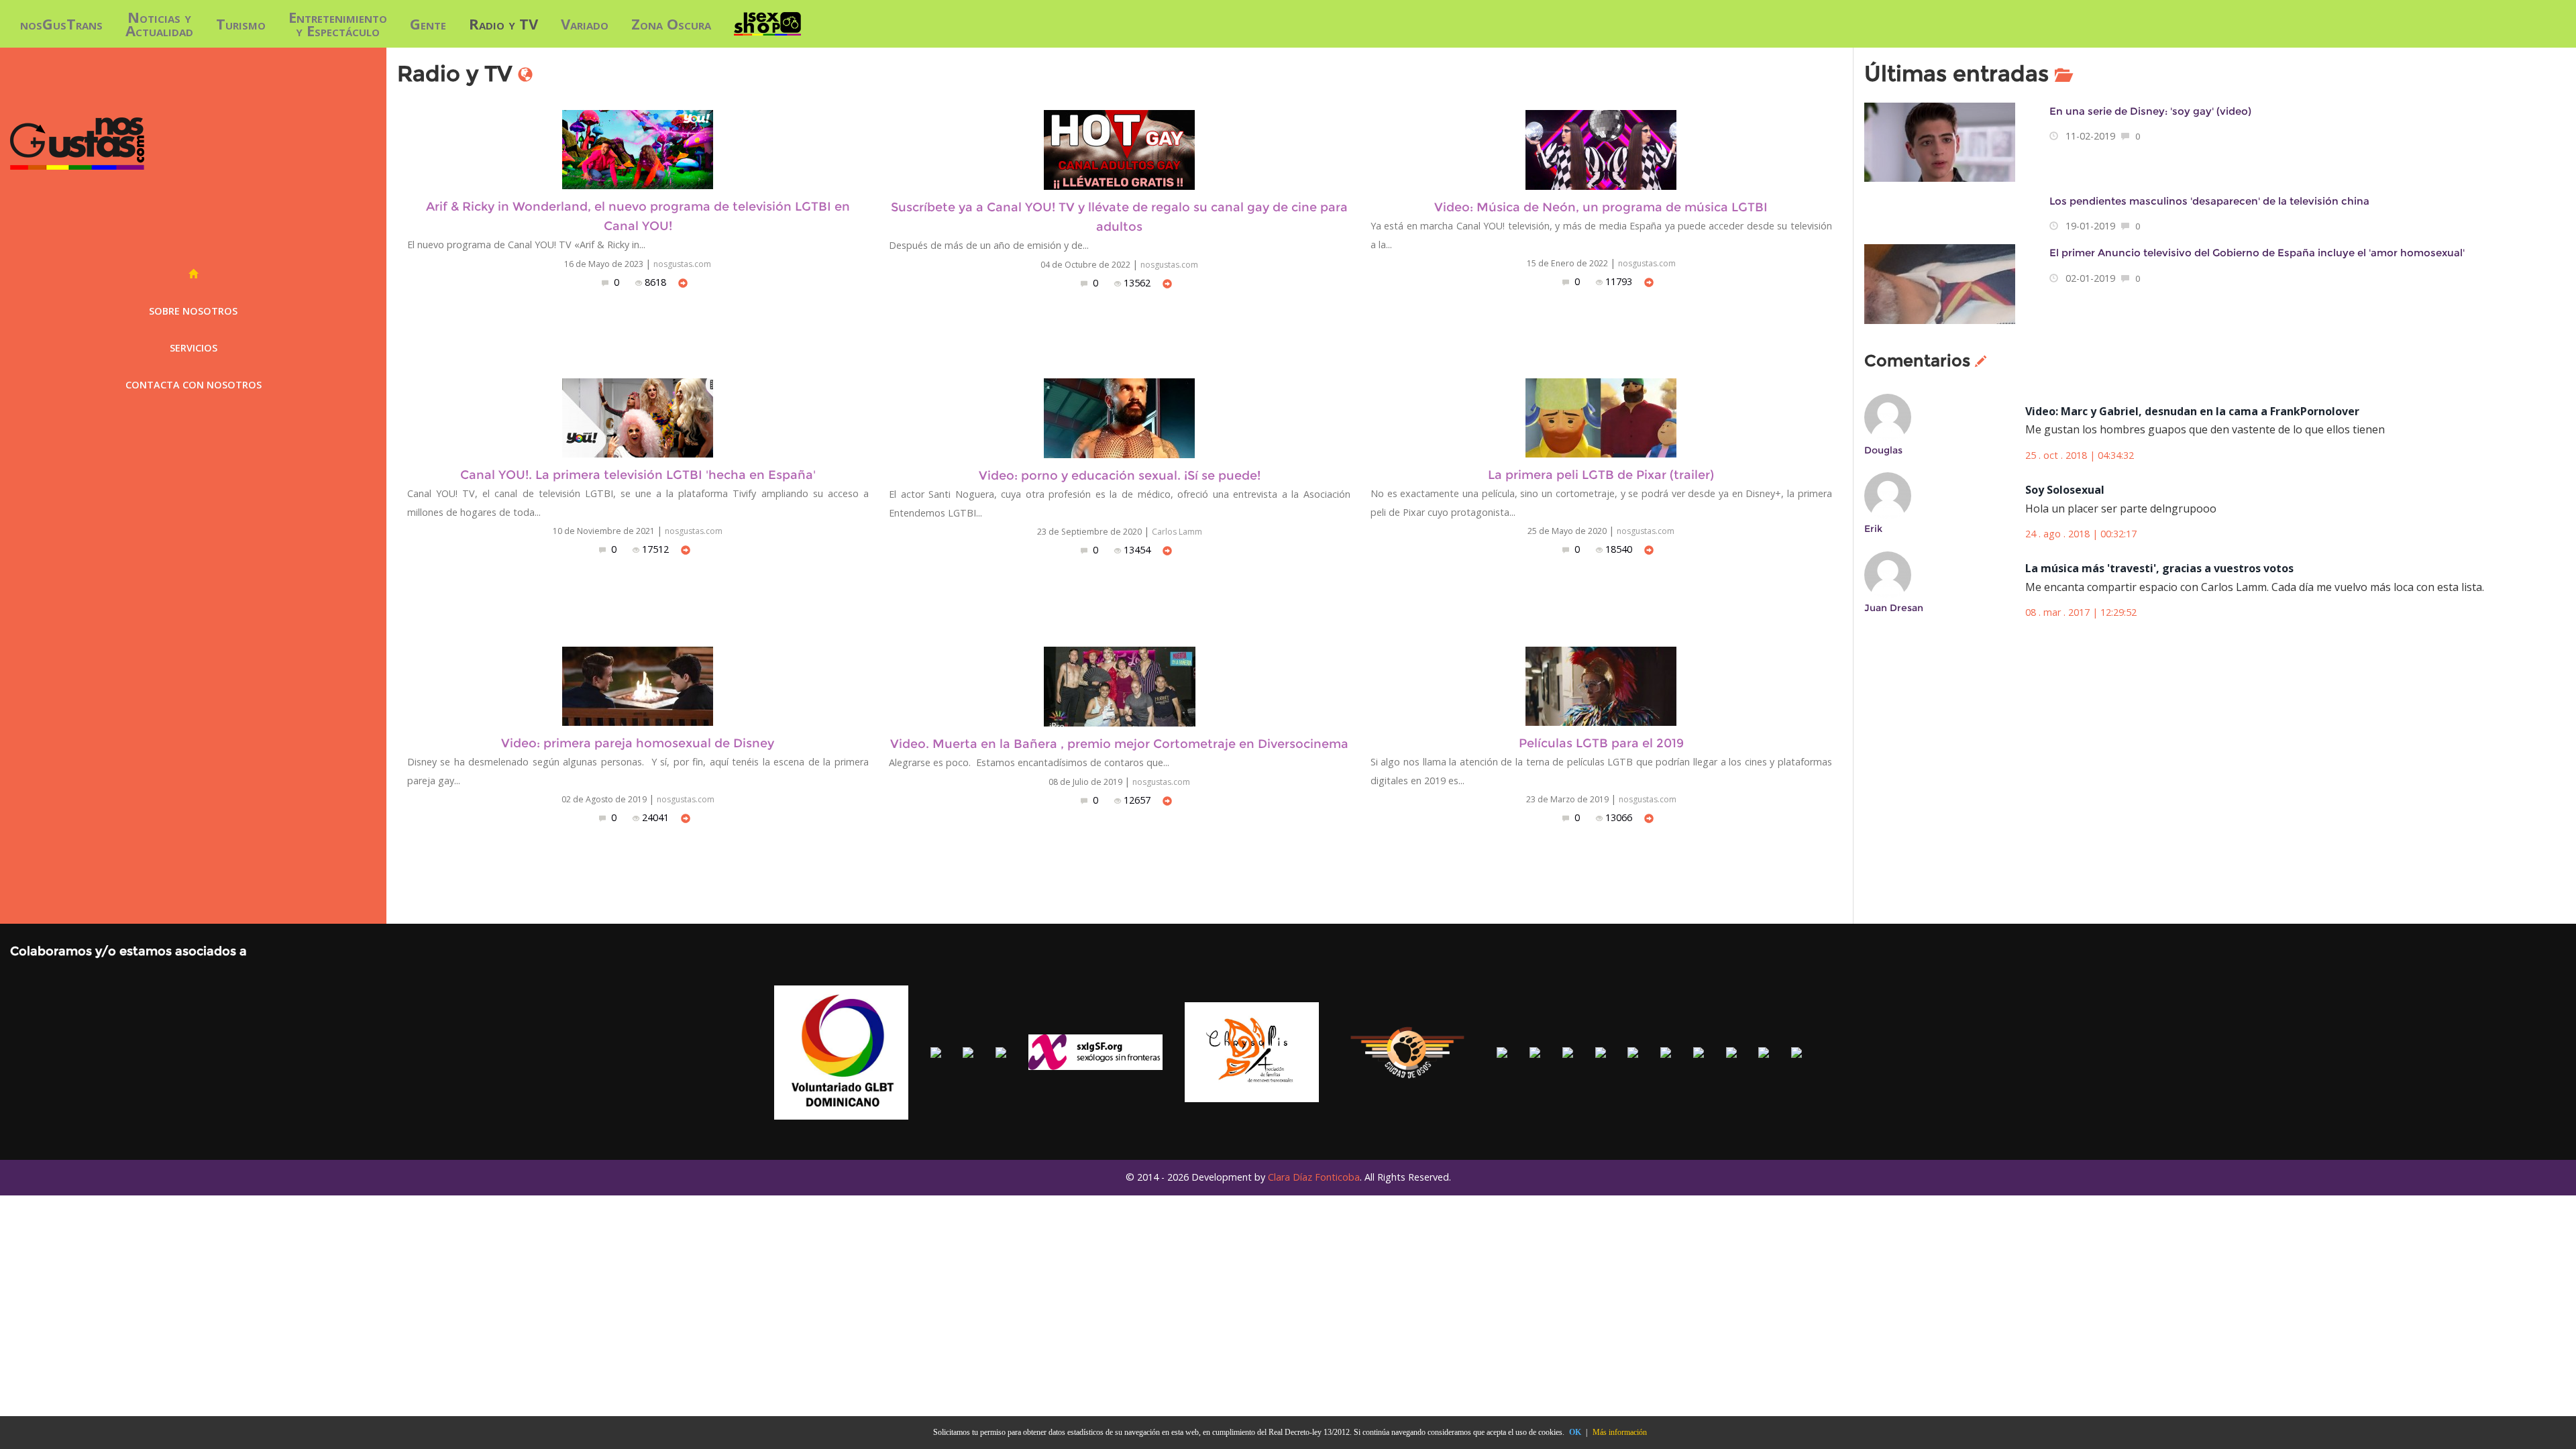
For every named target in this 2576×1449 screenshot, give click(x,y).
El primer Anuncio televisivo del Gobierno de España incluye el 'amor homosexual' (2257, 253)
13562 (1138, 283)
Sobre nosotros (193, 311)
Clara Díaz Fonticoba (1314, 1177)
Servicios (194, 348)
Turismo (241, 23)
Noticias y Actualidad (159, 23)
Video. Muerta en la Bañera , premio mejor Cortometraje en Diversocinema (1119, 744)
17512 (657, 549)
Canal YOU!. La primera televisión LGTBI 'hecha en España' (638, 475)
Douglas (1883, 450)
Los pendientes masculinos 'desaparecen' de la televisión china (2209, 201)
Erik (1873, 529)
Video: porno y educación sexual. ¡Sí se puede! (1120, 475)
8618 (657, 282)
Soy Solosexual (2065, 490)
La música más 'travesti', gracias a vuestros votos (2159, 568)
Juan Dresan (1894, 608)
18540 (1620, 549)
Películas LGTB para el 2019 (1601, 743)
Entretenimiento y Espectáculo (338, 23)
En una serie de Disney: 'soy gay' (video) (2150, 111)
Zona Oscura (671, 23)
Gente (428, 23)
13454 (1138, 550)
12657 (1138, 800)
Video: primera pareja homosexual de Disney (638, 743)
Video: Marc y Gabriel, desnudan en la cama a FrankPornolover (2192, 411)
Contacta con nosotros (194, 385)
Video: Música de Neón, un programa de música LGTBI (1601, 207)
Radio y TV (503, 23)
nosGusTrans (61, 23)
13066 (1620, 817)
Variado (585, 23)
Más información (1620, 1432)
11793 (1620, 281)
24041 (657, 817)
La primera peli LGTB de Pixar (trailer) (1601, 475)
